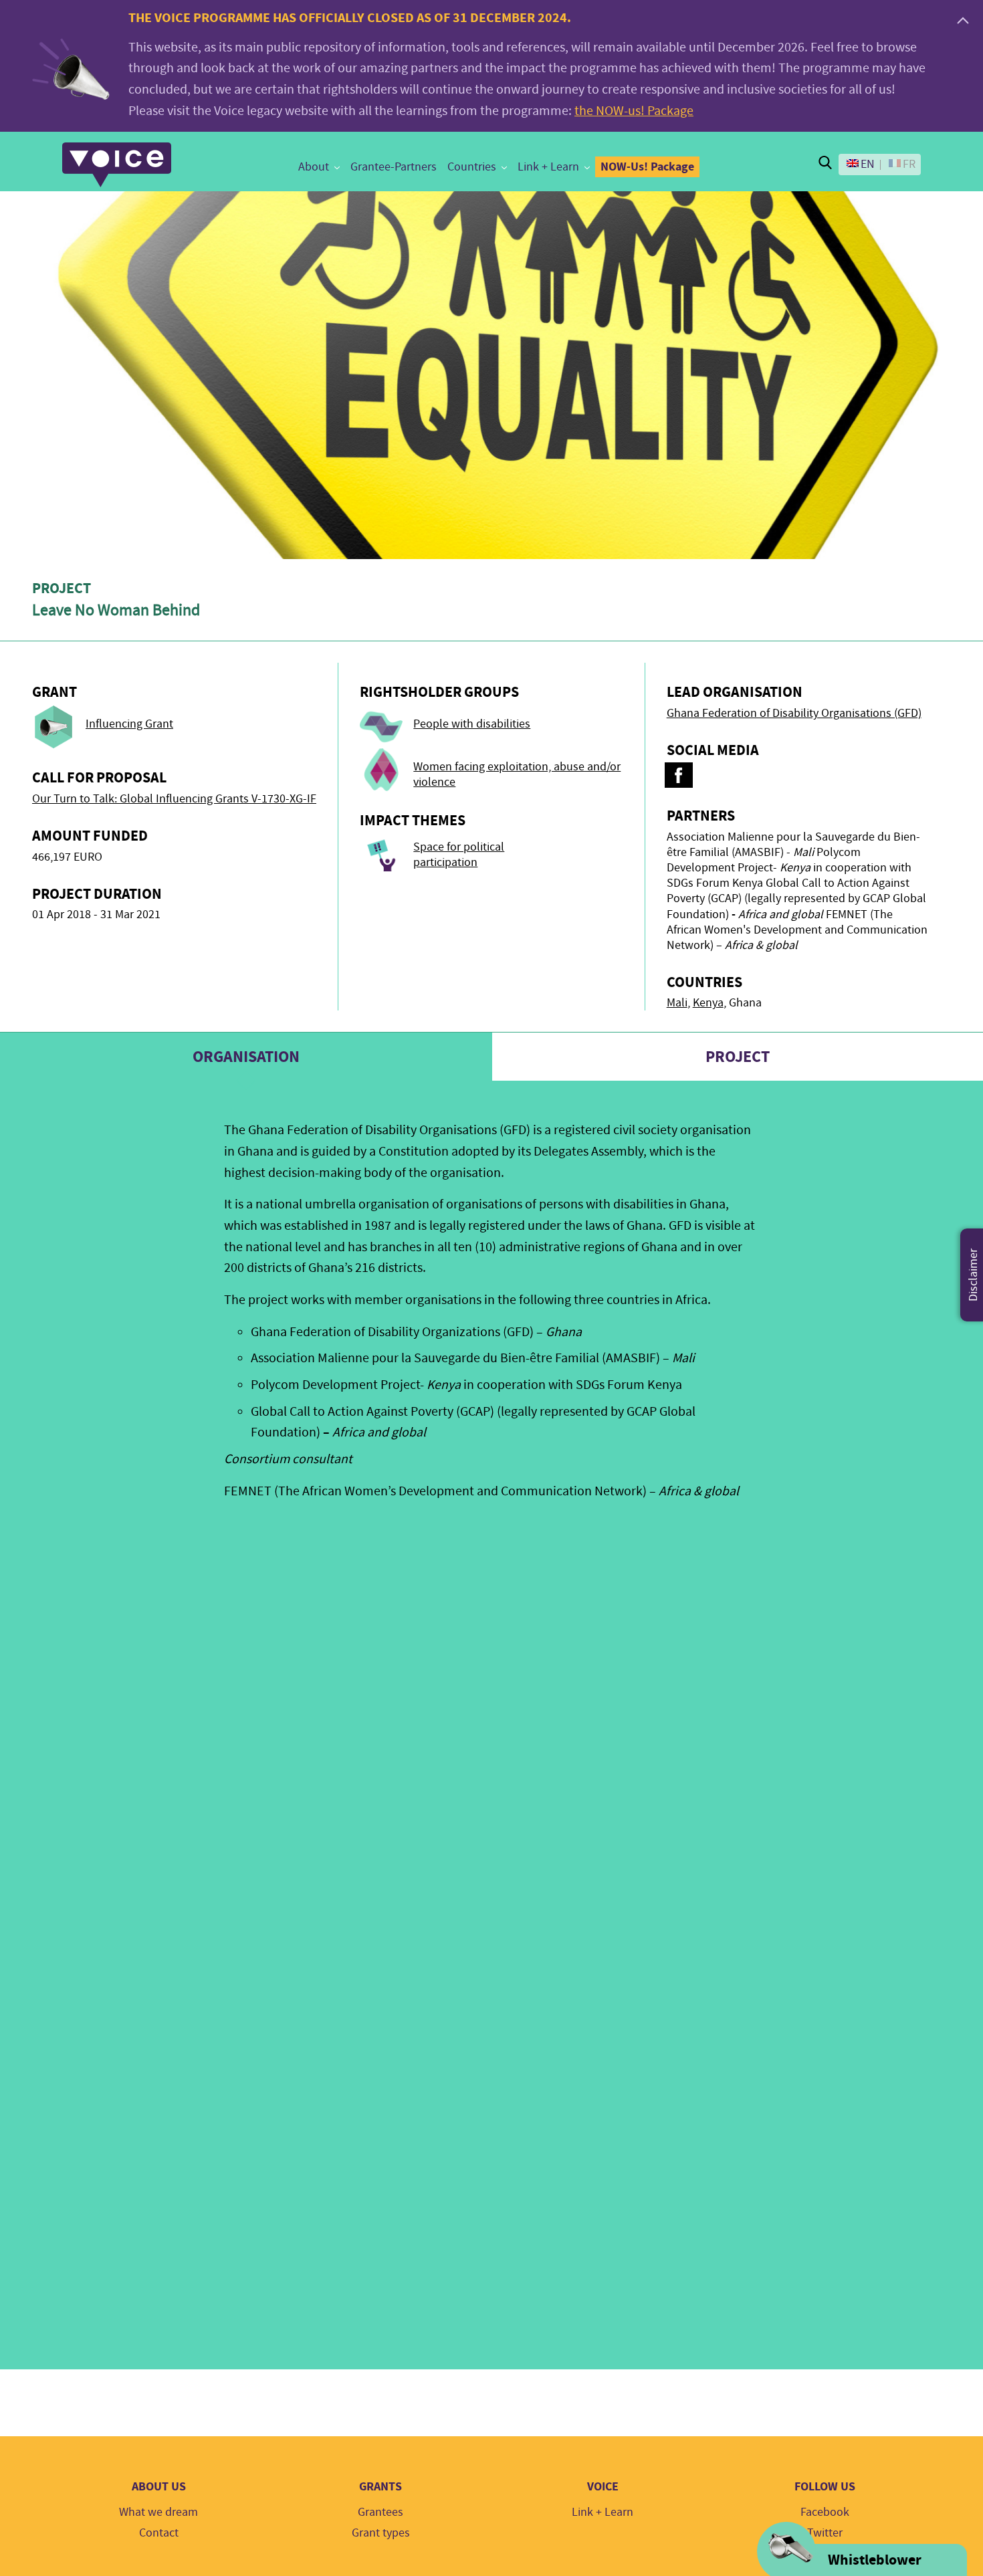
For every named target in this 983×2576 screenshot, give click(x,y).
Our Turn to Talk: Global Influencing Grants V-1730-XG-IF (174, 799)
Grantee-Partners (394, 167)
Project (738, 1057)
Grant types (381, 2533)
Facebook (825, 2512)
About (314, 167)
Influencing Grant (129, 724)
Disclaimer (973, 1275)
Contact (159, 2533)
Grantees (380, 2512)
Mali (677, 1003)
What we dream (158, 2512)
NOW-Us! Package (647, 167)
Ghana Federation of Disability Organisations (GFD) (794, 713)
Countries (472, 167)
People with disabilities (472, 724)
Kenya (708, 1003)
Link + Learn (548, 167)
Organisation (246, 1057)
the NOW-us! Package (634, 111)
